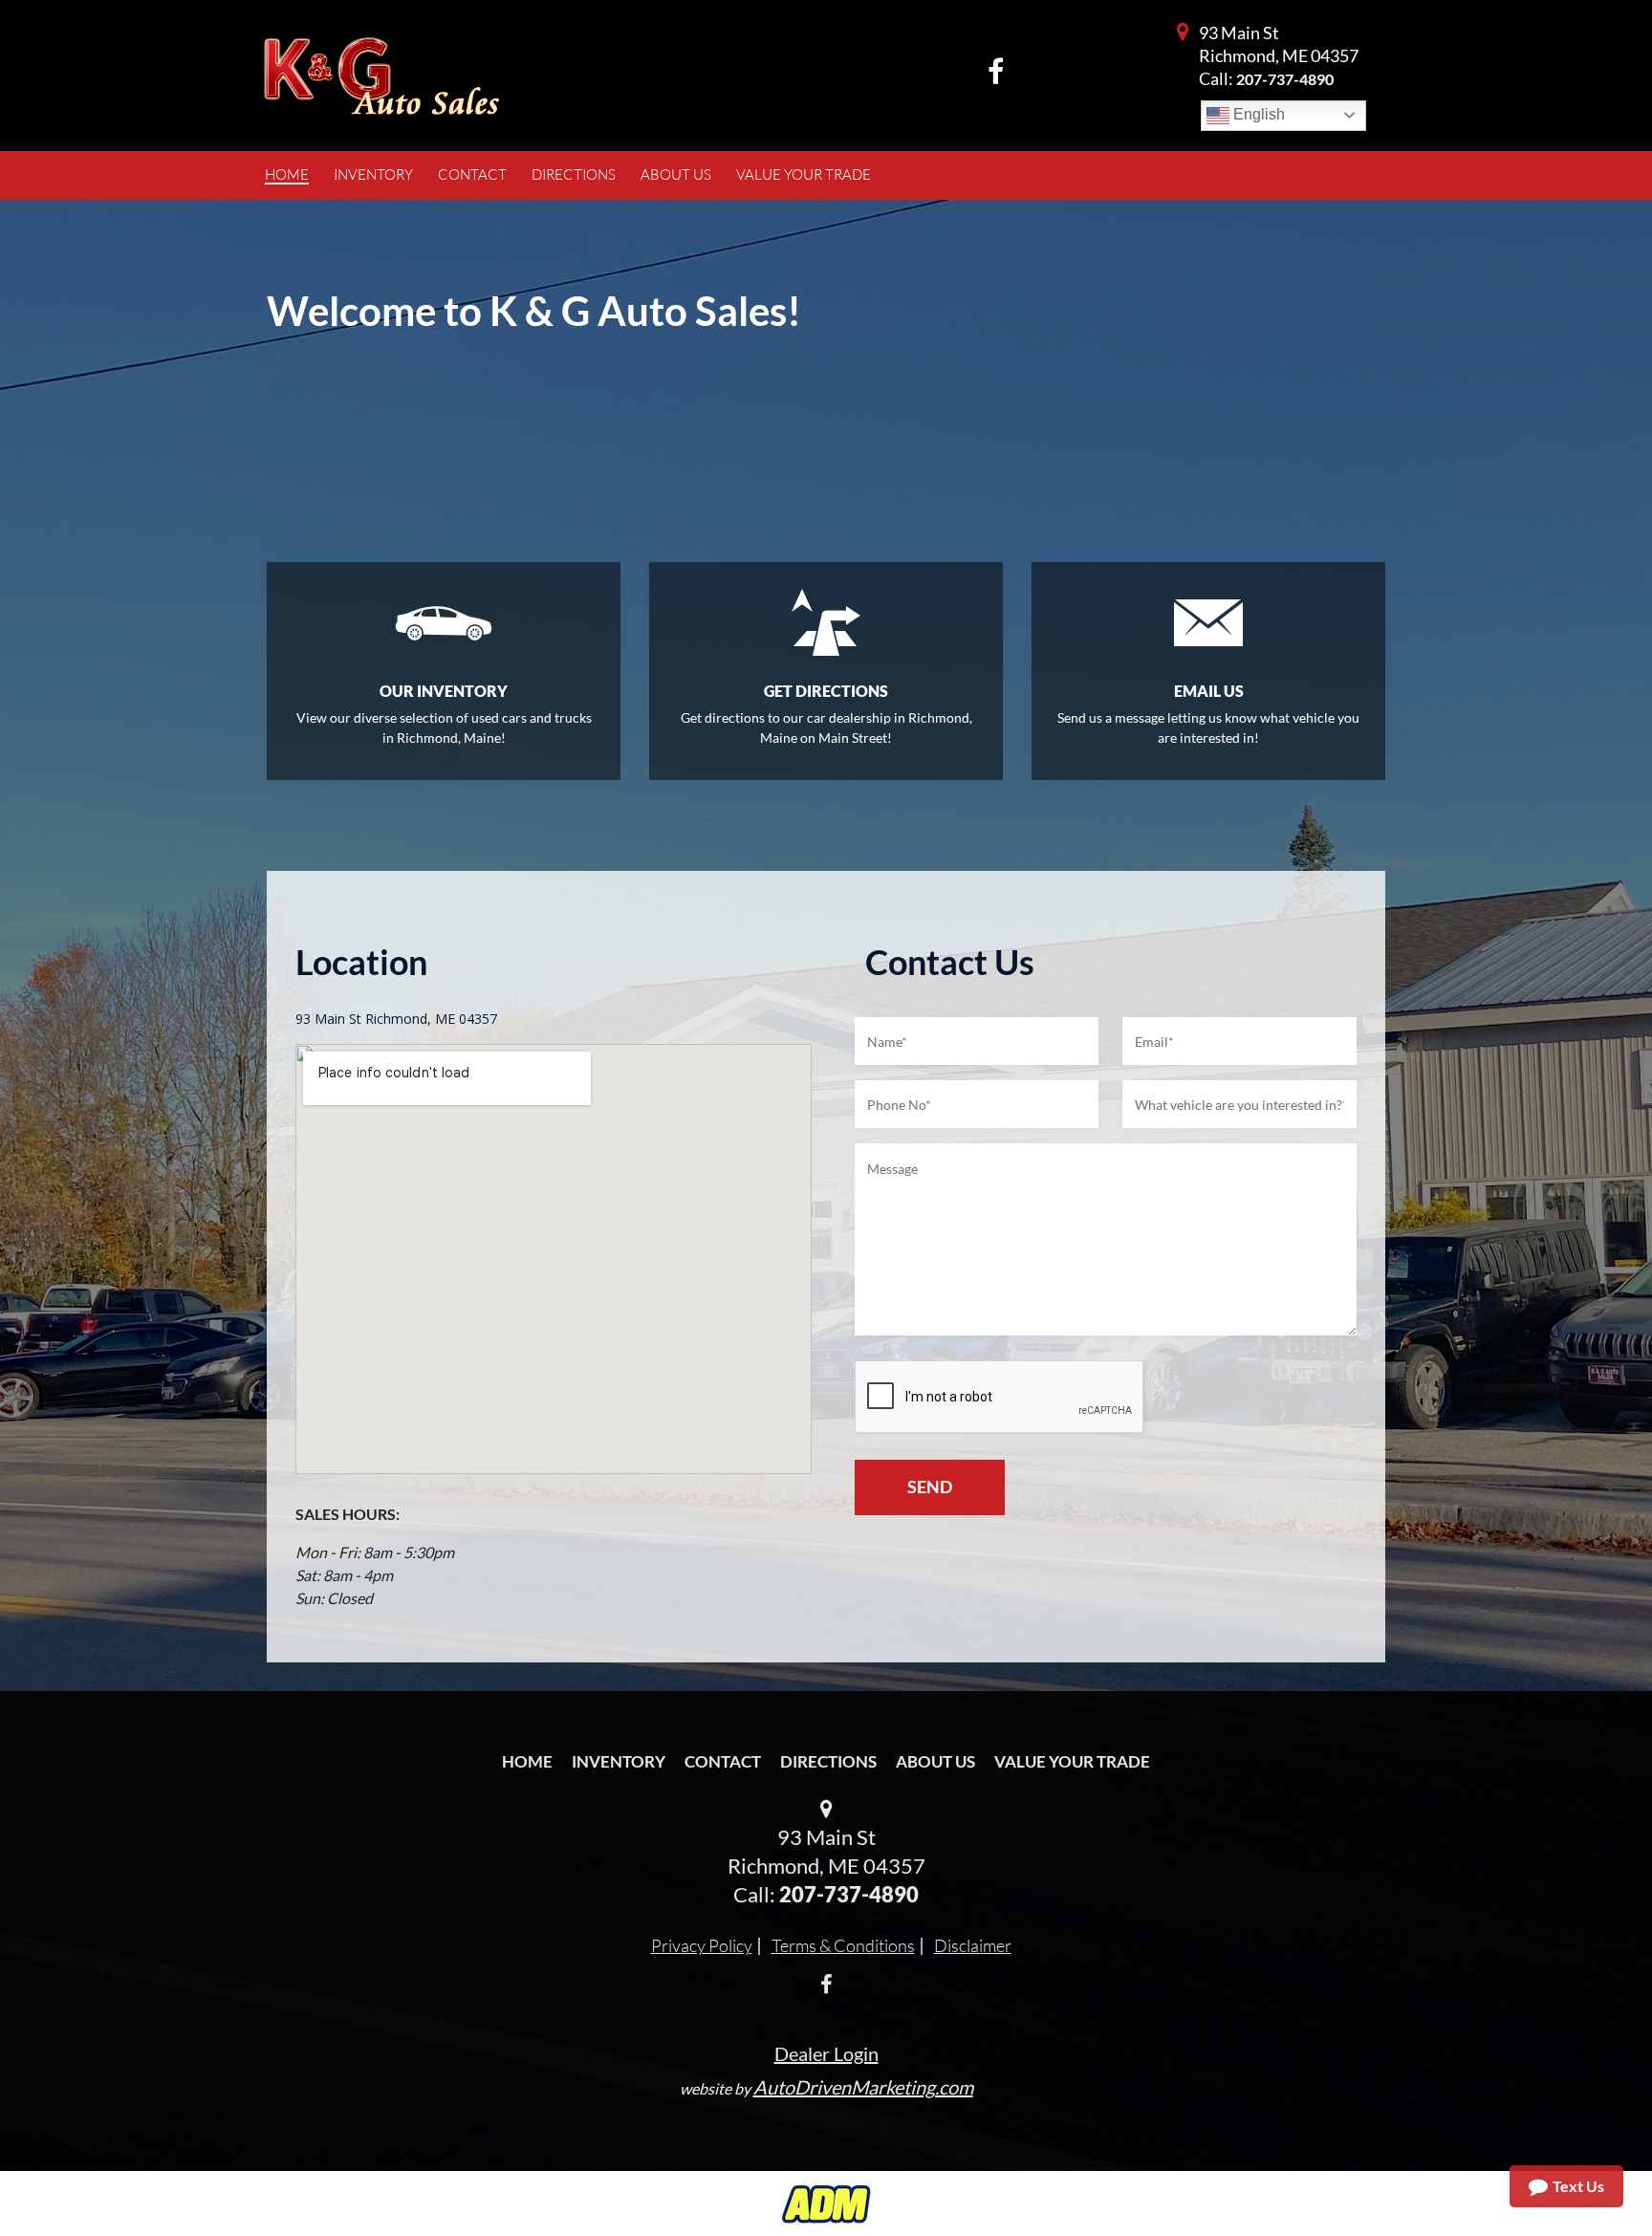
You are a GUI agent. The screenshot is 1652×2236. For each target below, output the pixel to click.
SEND (930, 1487)
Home (527, 1761)
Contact (723, 1761)
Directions (828, 1761)
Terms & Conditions (843, 1945)
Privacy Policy (702, 1945)
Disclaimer (973, 1945)
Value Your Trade (1072, 1761)
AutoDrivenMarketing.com (863, 2087)
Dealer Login (826, 2053)
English (1257, 114)
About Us (935, 1761)
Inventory (619, 1761)
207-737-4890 (1285, 79)
